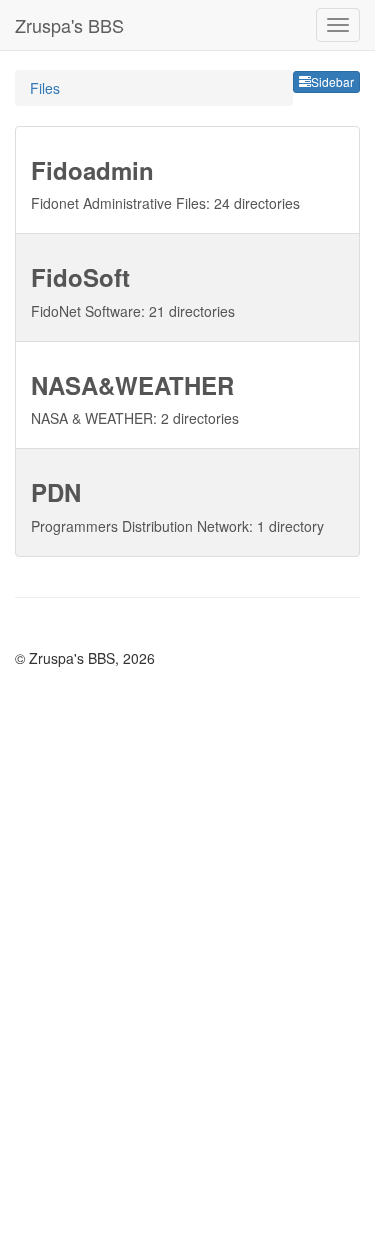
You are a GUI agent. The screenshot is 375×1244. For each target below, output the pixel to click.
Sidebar (332, 81)
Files (45, 88)
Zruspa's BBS (69, 25)
